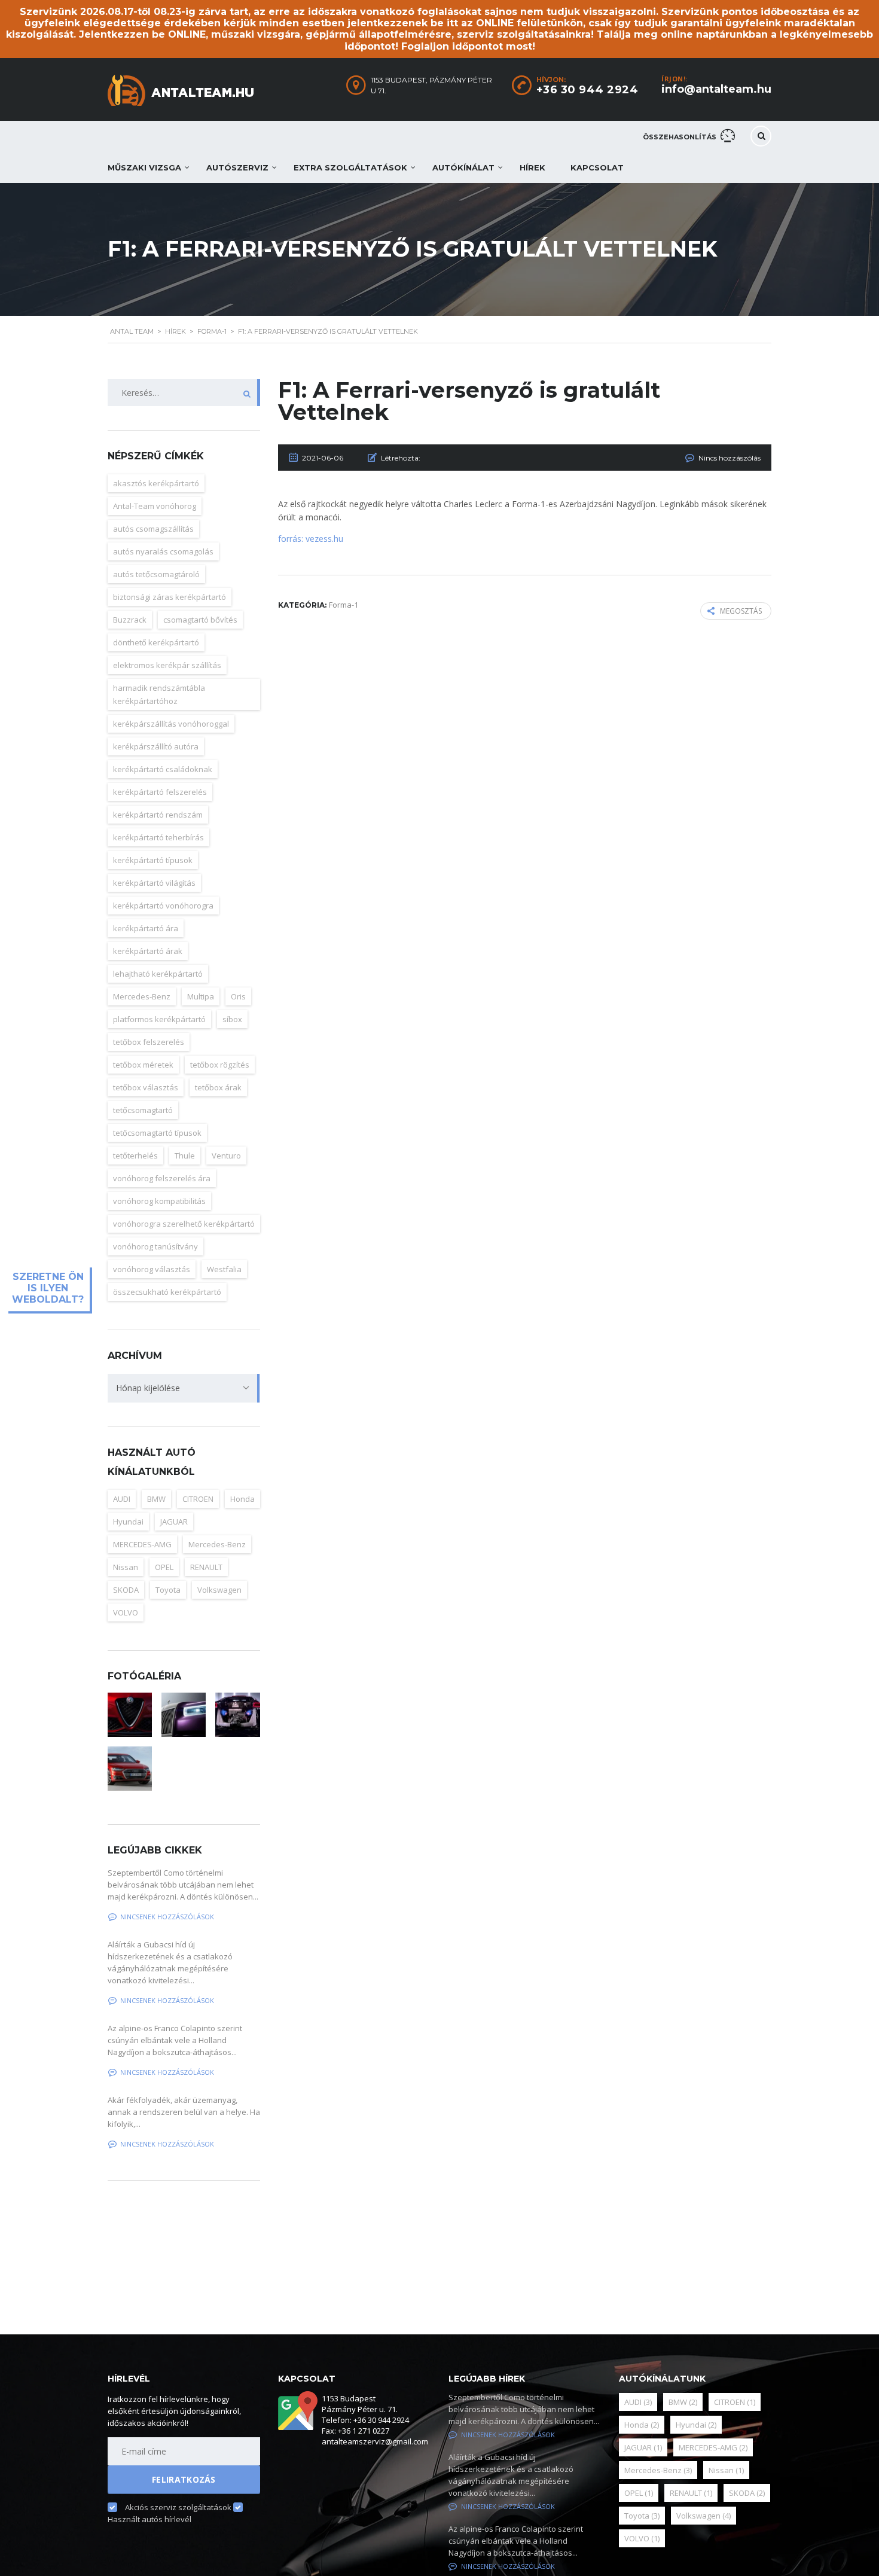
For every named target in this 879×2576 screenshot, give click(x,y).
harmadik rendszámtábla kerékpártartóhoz (159, 694)
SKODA (126, 1590)
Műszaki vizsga (144, 167)
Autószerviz (237, 167)
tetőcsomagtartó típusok (157, 1133)
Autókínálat (463, 167)
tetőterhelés (135, 1156)
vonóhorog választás (152, 1269)
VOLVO (126, 1612)
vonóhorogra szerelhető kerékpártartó (184, 1224)
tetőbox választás (146, 1087)
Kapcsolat (597, 167)
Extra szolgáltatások (350, 167)
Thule (185, 1156)
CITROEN (198, 1499)
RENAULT (206, 1567)
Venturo (226, 1156)
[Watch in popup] (130, 1715)
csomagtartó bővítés (200, 620)
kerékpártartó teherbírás (158, 837)
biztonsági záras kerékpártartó (170, 597)
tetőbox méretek (143, 1065)
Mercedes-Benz (142, 996)
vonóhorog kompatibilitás (159, 1201)
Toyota (168, 1590)
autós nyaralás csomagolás (163, 551)
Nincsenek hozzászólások (167, 1917)
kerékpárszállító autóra (156, 746)
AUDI (122, 1499)
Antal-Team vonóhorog (155, 506)
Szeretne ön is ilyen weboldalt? (48, 1288)
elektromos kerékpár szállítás (167, 665)
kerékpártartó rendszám (158, 815)
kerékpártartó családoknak (163, 769)
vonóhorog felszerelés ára (162, 1178)
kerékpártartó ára (146, 928)
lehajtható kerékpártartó (158, 974)
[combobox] (184, 1388)
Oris (238, 996)
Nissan (126, 1567)
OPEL (164, 1567)
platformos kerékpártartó (159, 1019)
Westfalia (224, 1269)
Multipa (201, 996)
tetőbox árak (218, 1087)
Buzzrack (130, 620)
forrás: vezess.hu (311, 539)
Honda (242, 1499)
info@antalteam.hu (716, 89)
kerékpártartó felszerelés (160, 792)
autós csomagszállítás (153, 529)
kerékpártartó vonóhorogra (163, 906)
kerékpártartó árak (148, 951)
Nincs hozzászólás (730, 458)
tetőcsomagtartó (143, 1110)
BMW (156, 1499)
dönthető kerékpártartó (156, 642)
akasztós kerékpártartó (156, 483)
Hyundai (128, 1522)
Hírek (532, 167)
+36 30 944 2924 (587, 90)
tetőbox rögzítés (220, 1065)
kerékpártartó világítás (154, 883)
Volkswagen (219, 1590)
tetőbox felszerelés (149, 1042)
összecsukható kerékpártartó (167, 1292)
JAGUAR (174, 1522)
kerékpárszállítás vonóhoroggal (171, 724)
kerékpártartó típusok (153, 860)
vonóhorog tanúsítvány (155, 1246)
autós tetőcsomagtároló (156, 574)
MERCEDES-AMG (142, 1544)
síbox (232, 1019)
